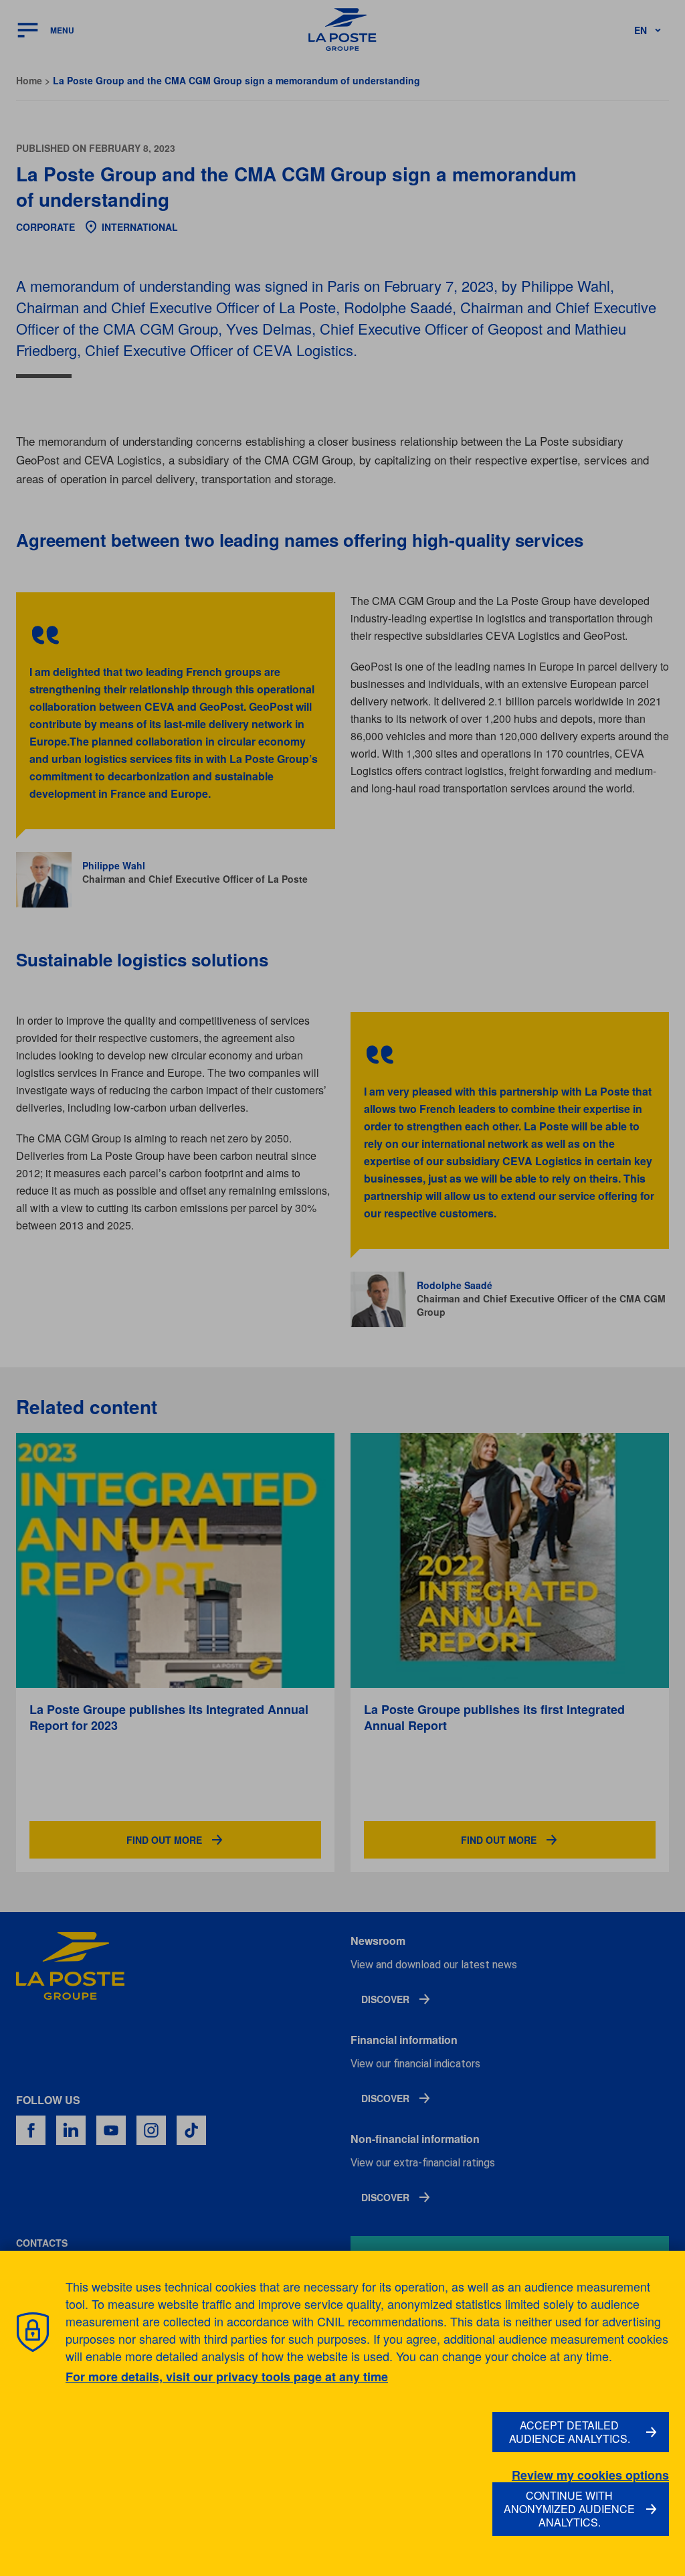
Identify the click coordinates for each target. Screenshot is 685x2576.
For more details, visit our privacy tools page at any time (227, 2377)
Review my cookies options (590, 2475)
